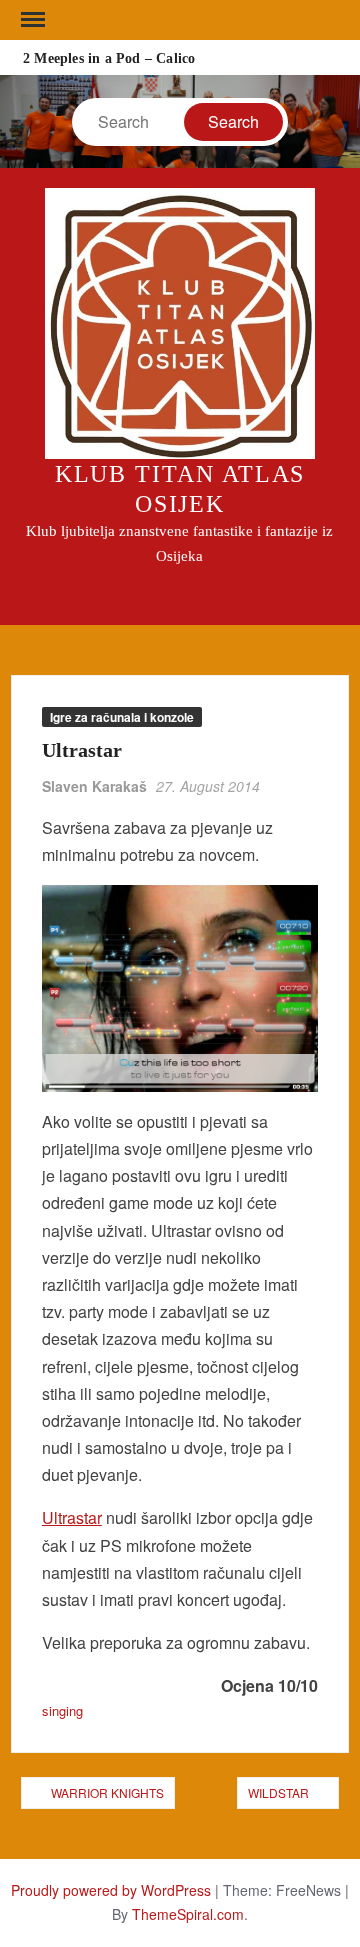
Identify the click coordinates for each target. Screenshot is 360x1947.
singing (62, 1710)
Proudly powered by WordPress (111, 1890)
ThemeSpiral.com (188, 1914)
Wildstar (278, 1792)
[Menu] (31, 20)
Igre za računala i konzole (122, 717)
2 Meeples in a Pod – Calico (109, 58)
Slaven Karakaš (94, 786)
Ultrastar (72, 1517)
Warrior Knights (107, 1792)
